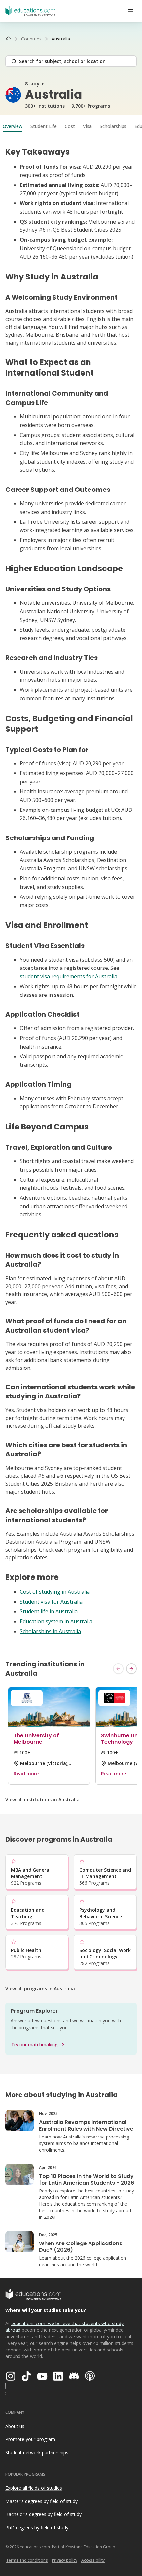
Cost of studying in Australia (55, 1592)
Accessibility (93, 2560)
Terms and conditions (27, 2560)
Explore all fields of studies (34, 2488)
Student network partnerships (37, 2452)
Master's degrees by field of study (41, 2501)
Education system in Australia (56, 1621)
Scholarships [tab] (113, 126)
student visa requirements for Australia (69, 976)
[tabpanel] (71, 891)
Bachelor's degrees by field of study (43, 2514)
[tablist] (71, 126)
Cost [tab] (70, 126)
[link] (61, 39)
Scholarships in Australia (50, 1631)
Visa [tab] (87, 126)
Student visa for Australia (51, 1602)
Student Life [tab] (44, 126)
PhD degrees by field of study (37, 2527)
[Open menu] (131, 11)
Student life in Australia (49, 1611)
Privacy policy (65, 2560)
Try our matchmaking (35, 2045)
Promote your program (30, 2439)
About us (15, 2426)
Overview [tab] (13, 126)
